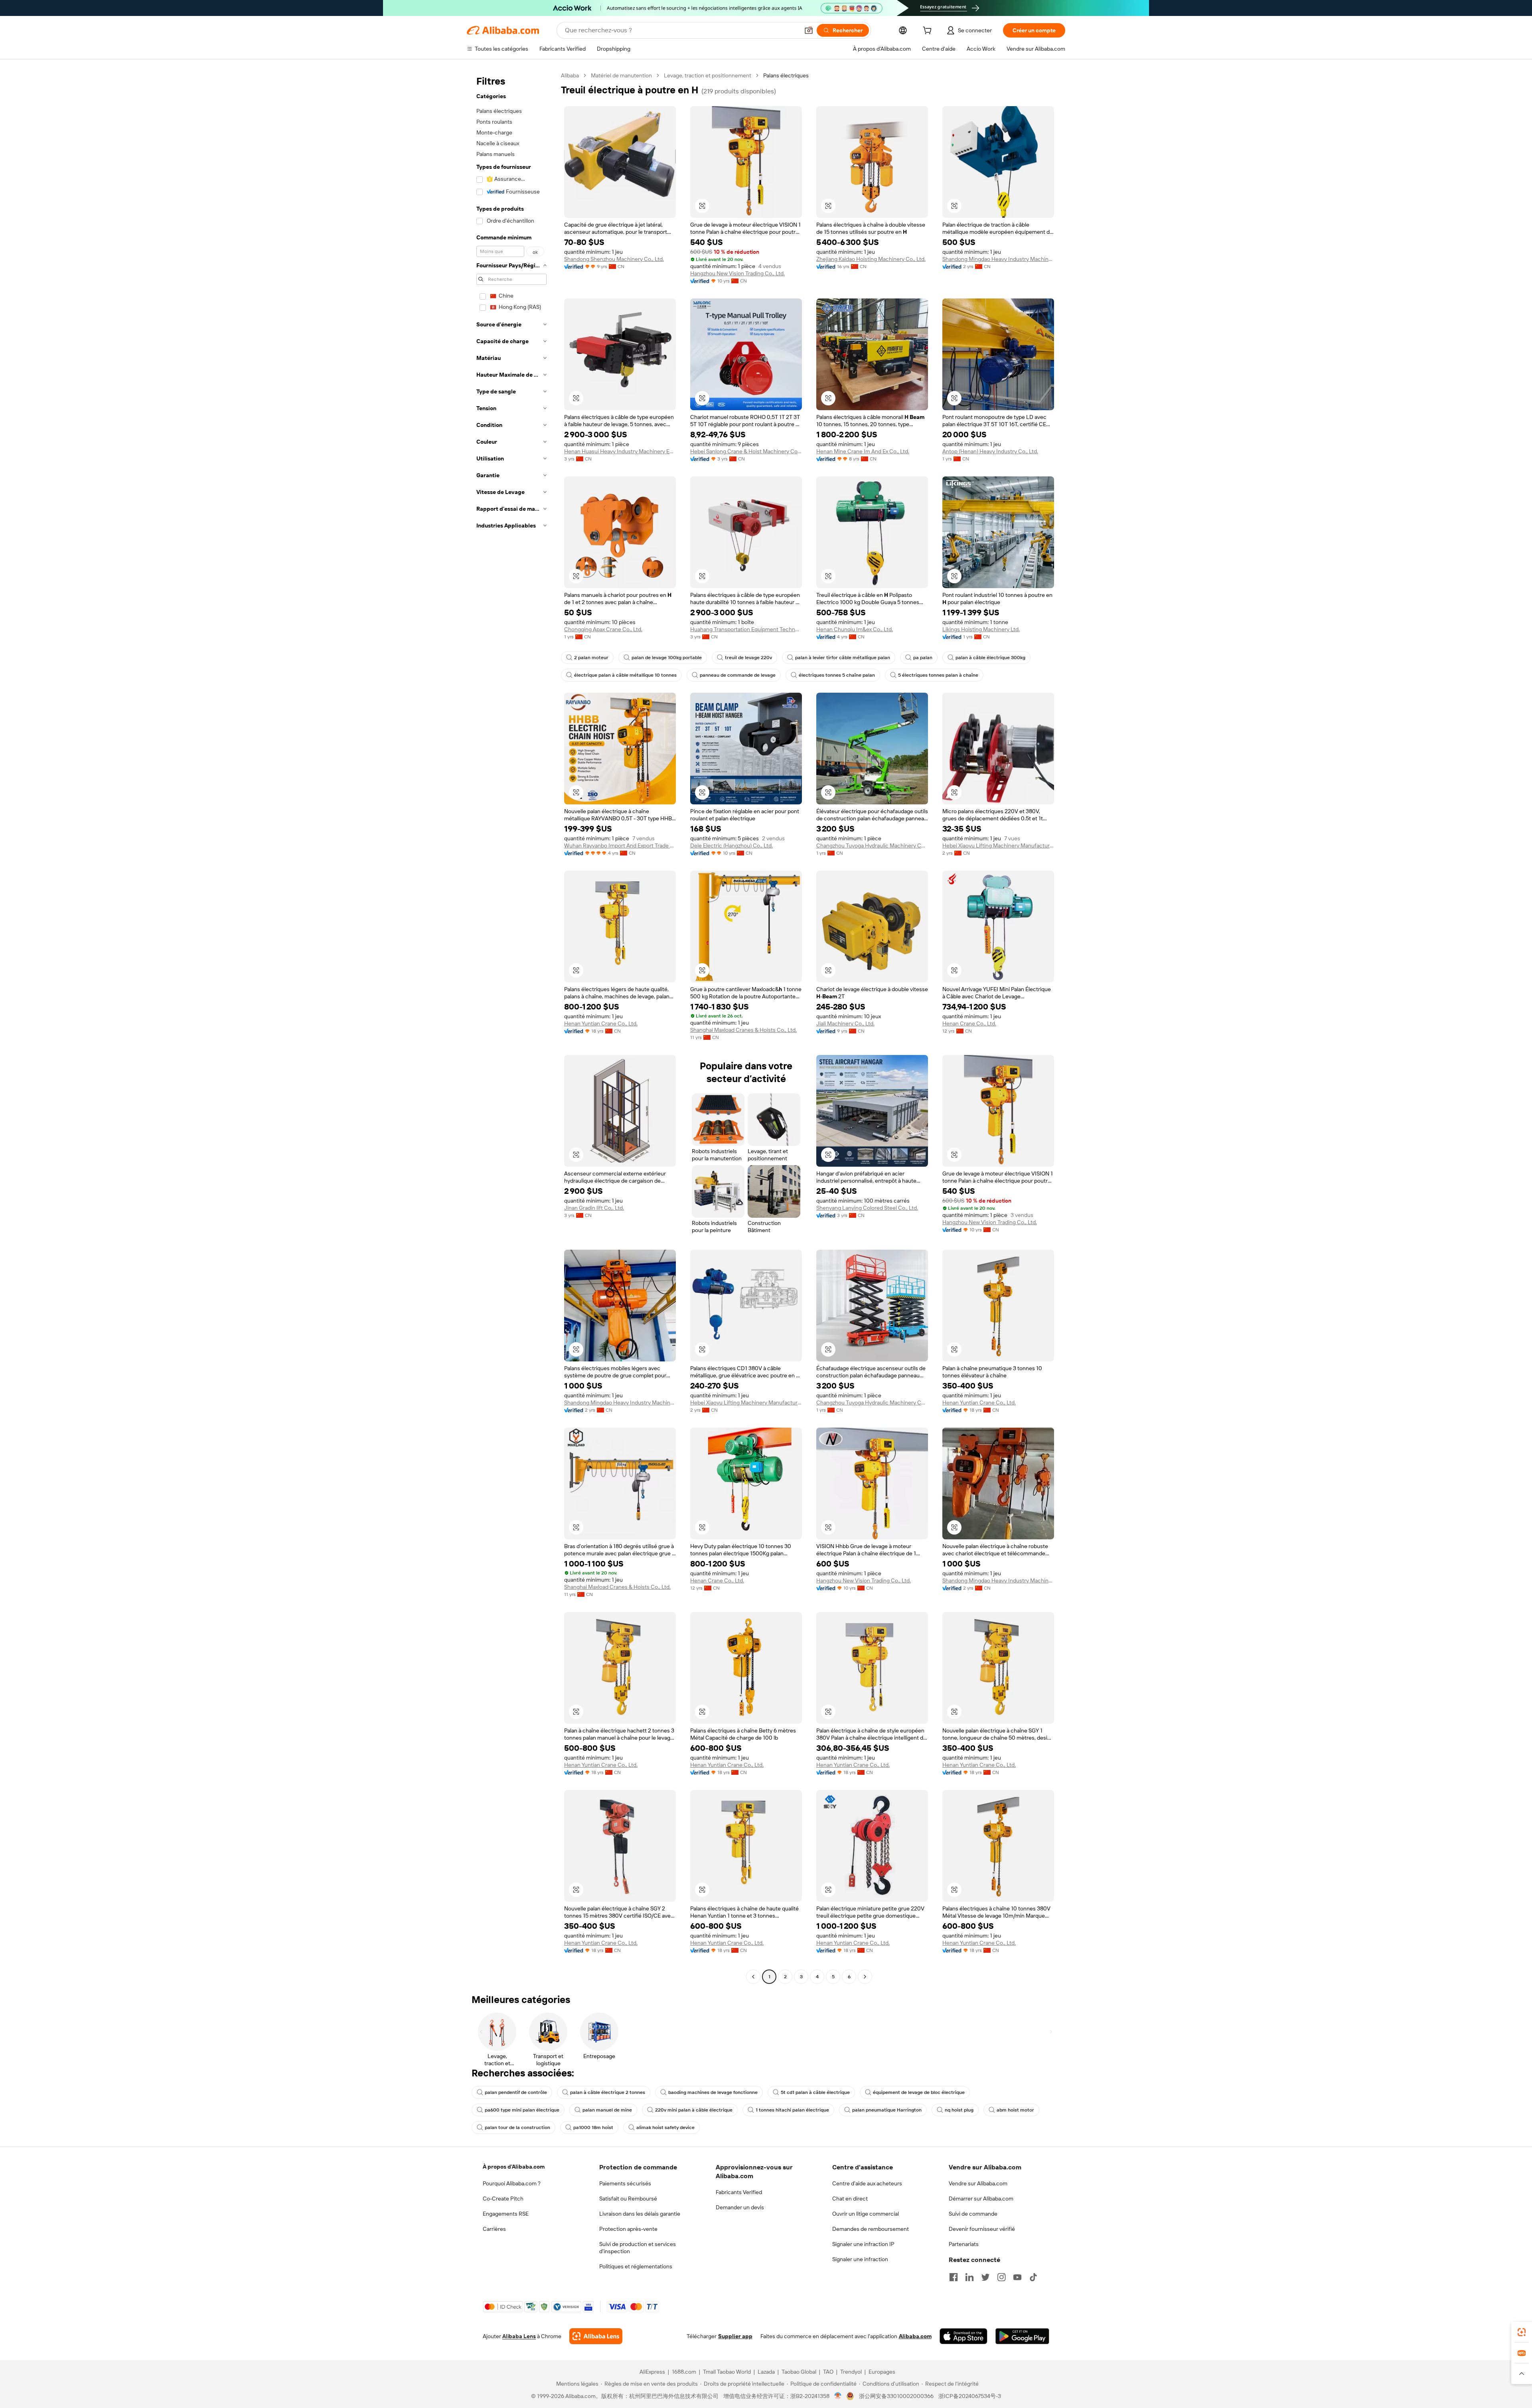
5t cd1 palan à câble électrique (815, 2092)
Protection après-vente (628, 2229)
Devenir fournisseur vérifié (982, 2229)
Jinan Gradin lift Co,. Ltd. (594, 1208)
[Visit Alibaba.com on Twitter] (985, 2277)
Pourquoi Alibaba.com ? (512, 2183)
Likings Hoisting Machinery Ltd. (981, 629)
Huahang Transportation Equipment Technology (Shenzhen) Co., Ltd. (746, 629)
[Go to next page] (865, 1977)
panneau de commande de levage (738, 675)
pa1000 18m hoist (593, 2127)
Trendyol (851, 2372)
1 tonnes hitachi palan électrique (792, 2110)
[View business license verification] (838, 2396)
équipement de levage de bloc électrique (919, 2092)
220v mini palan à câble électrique (694, 2110)
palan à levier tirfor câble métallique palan (843, 658)
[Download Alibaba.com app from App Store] (963, 2336)
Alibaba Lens (519, 2336)
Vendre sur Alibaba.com (978, 2183)
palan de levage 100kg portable (667, 658)
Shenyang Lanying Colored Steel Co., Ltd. (867, 1208)
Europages (882, 2372)
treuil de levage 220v (748, 658)
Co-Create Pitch (503, 2199)
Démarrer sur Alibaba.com (981, 2199)
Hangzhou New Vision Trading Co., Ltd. (737, 273)
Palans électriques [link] (786, 75)
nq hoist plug (959, 2110)
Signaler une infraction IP (863, 2244)
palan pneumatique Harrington (887, 2110)
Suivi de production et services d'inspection (638, 2248)
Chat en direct (850, 2199)
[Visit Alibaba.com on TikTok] (1033, 2277)
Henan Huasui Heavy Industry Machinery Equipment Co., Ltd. (620, 451)
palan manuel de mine (607, 2110)
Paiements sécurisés (625, 2183)
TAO (828, 2372)
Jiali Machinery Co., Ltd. (845, 1023)
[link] (1522, 2332)
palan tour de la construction (517, 2127)
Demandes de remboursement (871, 2229)
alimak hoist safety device (665, 2127)
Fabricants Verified (739, 2192)
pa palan (923, 658)
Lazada (766, 2372)
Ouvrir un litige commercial (866, 2214)
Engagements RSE (506, 2214)
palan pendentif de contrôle (516, 2092)
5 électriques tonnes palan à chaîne (938, 675)
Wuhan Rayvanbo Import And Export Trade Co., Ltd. (620, 845)
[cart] (929, 32)
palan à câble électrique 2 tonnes (608, 2092)
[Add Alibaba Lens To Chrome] (596, 2336)
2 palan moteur (591, 658)
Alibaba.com (915, 2336)
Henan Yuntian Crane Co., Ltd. (601, 1023)
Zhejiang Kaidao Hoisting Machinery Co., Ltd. (871, 259)
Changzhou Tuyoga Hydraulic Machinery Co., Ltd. (872, 845)
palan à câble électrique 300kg (990, 658)
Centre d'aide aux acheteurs (867, 2183)
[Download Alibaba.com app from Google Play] (1022, 2336)
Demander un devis (740, 2207)
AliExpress (652, 2372)
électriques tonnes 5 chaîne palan (837, 675)
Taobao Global (799, 2372)
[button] (809, 30)
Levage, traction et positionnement (708, 75)
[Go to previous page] (753, 1977)
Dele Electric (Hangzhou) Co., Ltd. (731, 845)
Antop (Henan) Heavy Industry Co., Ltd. (990, 451)
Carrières (494, 2229)
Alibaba (570, 75)
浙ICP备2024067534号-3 (970, 2396)
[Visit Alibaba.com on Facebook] (954, 2277)
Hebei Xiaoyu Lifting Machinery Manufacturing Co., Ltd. (998, 845)
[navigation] (511, 1027)
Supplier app (735, 2336)
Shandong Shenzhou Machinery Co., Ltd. (614, 259)
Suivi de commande (973, 2214)
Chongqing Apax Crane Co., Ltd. (603, 629)
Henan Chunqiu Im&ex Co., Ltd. (855, 629)
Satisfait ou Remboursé (628, 2199)
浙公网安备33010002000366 (896, 2396)
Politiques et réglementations (636, 2266)
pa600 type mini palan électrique (522, 2110)
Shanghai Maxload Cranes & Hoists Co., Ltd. (743, 1030)
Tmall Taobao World (727, 2372)
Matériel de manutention (621, 75)
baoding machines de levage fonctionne (713, 2092)
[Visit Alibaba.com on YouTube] (1017, 2277)
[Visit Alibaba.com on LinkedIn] (969, 2277)
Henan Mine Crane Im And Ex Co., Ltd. (863, 451)
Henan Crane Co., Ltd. (969, 1023)
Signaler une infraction (860, 2259)
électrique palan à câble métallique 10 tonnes (625, 675)
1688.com (684, 2372)
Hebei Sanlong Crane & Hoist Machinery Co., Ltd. (746, 451)
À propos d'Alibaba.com (514, 2167)
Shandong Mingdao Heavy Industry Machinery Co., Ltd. (998, 259)
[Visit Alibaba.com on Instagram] (1001, 2277)
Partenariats (964, 2244)
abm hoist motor (1015, 2110)
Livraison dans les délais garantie (640, 2214)
